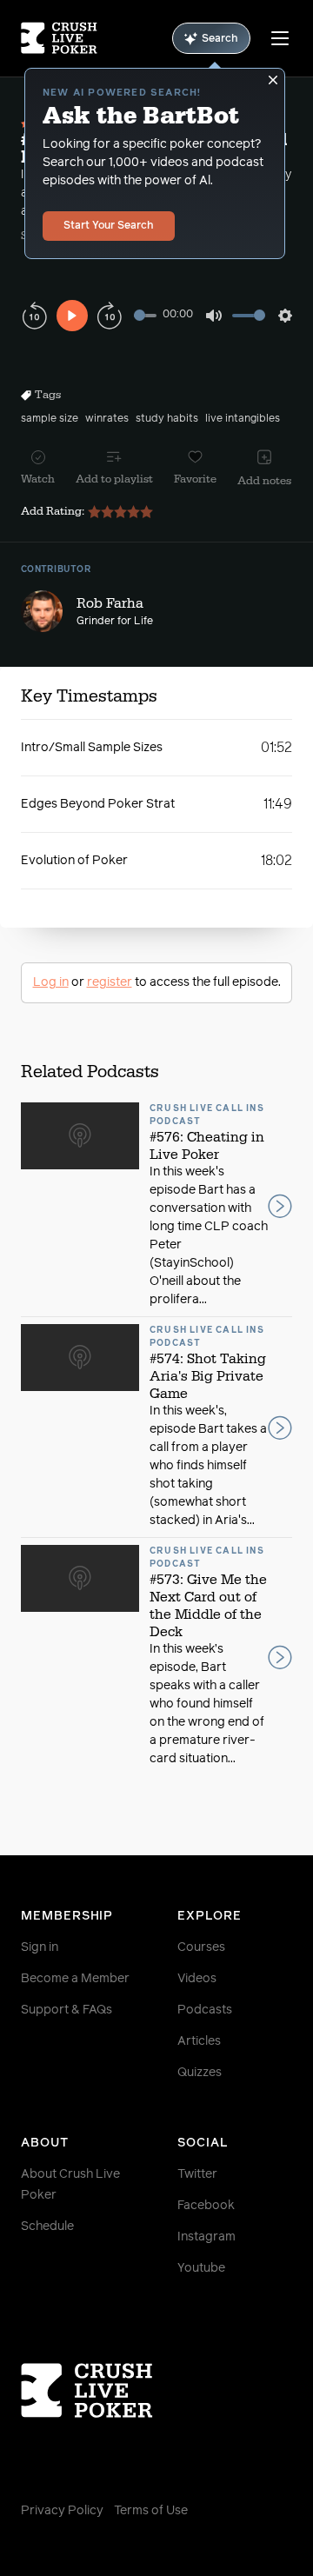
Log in (51, 982)
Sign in (40, 1947)
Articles (199, 2041)
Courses (201, 1947)
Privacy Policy (62, 2511)
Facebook (206, 2206)
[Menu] (280, 38)
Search (220, 39)
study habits (167, 419)
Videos (197, 1979)
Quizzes (200, 2073)
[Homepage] (59, 38)
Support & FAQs (67, 2010)
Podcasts (205, 2010)
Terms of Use (151, 2511)
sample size (50, 419)
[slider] (145, 315)
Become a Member (75, 1979)
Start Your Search (109, 226)
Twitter (197, 2174)
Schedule (47, 2227)
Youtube (201, 2268)
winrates (107, 419)
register (110, 982)
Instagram (206, 2237)
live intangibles (243, 419)
